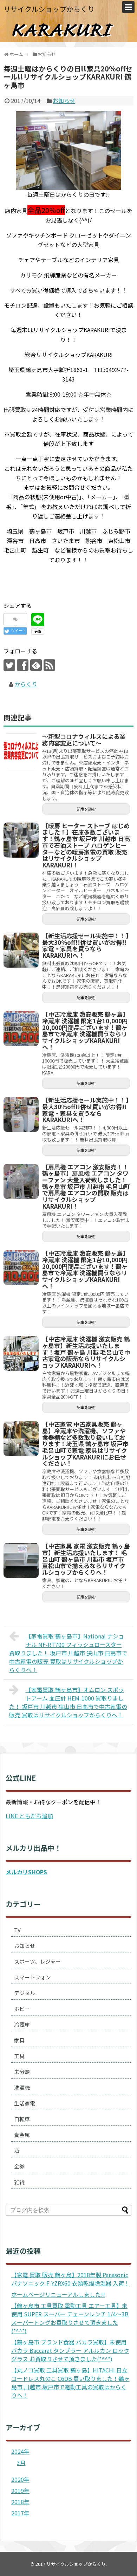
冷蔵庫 (22, 2024)
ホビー (22, 2009)
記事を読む (86, 809)
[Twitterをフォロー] (9, 665)
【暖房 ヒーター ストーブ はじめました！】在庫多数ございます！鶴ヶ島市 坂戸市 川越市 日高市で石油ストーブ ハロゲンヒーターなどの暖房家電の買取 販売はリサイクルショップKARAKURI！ (86, 845)
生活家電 (25, 2103)
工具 (19, 2056)
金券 (19, 2166)
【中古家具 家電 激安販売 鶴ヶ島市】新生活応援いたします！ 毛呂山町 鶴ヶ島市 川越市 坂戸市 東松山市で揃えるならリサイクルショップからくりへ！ (86, 1559)
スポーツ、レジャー (37, 1961)
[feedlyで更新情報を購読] (36, 665)
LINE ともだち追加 (29, 1816)
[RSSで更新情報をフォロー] (49, 665)
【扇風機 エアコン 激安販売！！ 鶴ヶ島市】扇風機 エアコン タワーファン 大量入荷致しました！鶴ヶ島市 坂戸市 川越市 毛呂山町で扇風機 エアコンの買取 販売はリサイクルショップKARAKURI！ (86, 1186)
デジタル (25, 1993)
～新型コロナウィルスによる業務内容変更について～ (84, 740)
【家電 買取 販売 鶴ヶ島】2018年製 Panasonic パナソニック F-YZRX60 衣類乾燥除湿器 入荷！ (70, 2279)
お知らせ (64, 101)
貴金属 (22, 2135)
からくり (26, 684)
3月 (21, 2462)
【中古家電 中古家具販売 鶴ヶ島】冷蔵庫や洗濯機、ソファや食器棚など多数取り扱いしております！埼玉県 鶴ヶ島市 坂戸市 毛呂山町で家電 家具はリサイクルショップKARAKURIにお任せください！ (85, 1444)
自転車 (22, 2119)
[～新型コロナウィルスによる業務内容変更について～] (21, 751)
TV (17, 1930)
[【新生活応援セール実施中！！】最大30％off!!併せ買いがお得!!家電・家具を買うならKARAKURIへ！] (21, 950)
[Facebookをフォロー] (23, 665)
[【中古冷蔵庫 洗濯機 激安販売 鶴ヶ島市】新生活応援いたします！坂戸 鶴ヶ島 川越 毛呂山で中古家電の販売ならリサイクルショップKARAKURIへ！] (21, 1353)
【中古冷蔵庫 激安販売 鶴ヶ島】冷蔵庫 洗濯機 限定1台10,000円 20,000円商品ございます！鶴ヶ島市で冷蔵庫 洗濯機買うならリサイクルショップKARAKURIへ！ (85, 1031)
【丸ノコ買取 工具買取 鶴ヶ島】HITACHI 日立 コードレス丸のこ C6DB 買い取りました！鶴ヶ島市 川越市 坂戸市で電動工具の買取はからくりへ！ (70, 2383)
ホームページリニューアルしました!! (58, 2294)
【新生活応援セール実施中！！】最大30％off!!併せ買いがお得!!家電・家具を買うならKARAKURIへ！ (86, 945)
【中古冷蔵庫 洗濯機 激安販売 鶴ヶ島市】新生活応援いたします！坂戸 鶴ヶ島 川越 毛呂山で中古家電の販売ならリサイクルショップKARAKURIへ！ (86, 1352)
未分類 (22, 2072)
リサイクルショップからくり (49, 9)
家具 (19, 2040)
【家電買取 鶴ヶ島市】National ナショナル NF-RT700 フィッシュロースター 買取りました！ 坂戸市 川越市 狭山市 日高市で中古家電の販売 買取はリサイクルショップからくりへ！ (68, 1653)
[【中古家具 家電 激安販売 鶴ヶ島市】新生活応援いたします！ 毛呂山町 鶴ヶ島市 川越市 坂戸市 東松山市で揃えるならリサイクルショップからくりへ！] (21, 1560)
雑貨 (19, 2182)
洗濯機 (22, 2087)
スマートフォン (32, 1977)
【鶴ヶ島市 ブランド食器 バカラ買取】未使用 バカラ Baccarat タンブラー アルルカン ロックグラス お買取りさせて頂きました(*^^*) (70, 2350)
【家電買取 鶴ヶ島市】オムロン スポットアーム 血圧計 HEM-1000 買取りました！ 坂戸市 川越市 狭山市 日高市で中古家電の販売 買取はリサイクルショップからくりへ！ (68, 1702)
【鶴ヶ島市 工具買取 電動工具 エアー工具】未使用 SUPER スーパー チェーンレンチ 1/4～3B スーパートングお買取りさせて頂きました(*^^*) (70, 2318)
